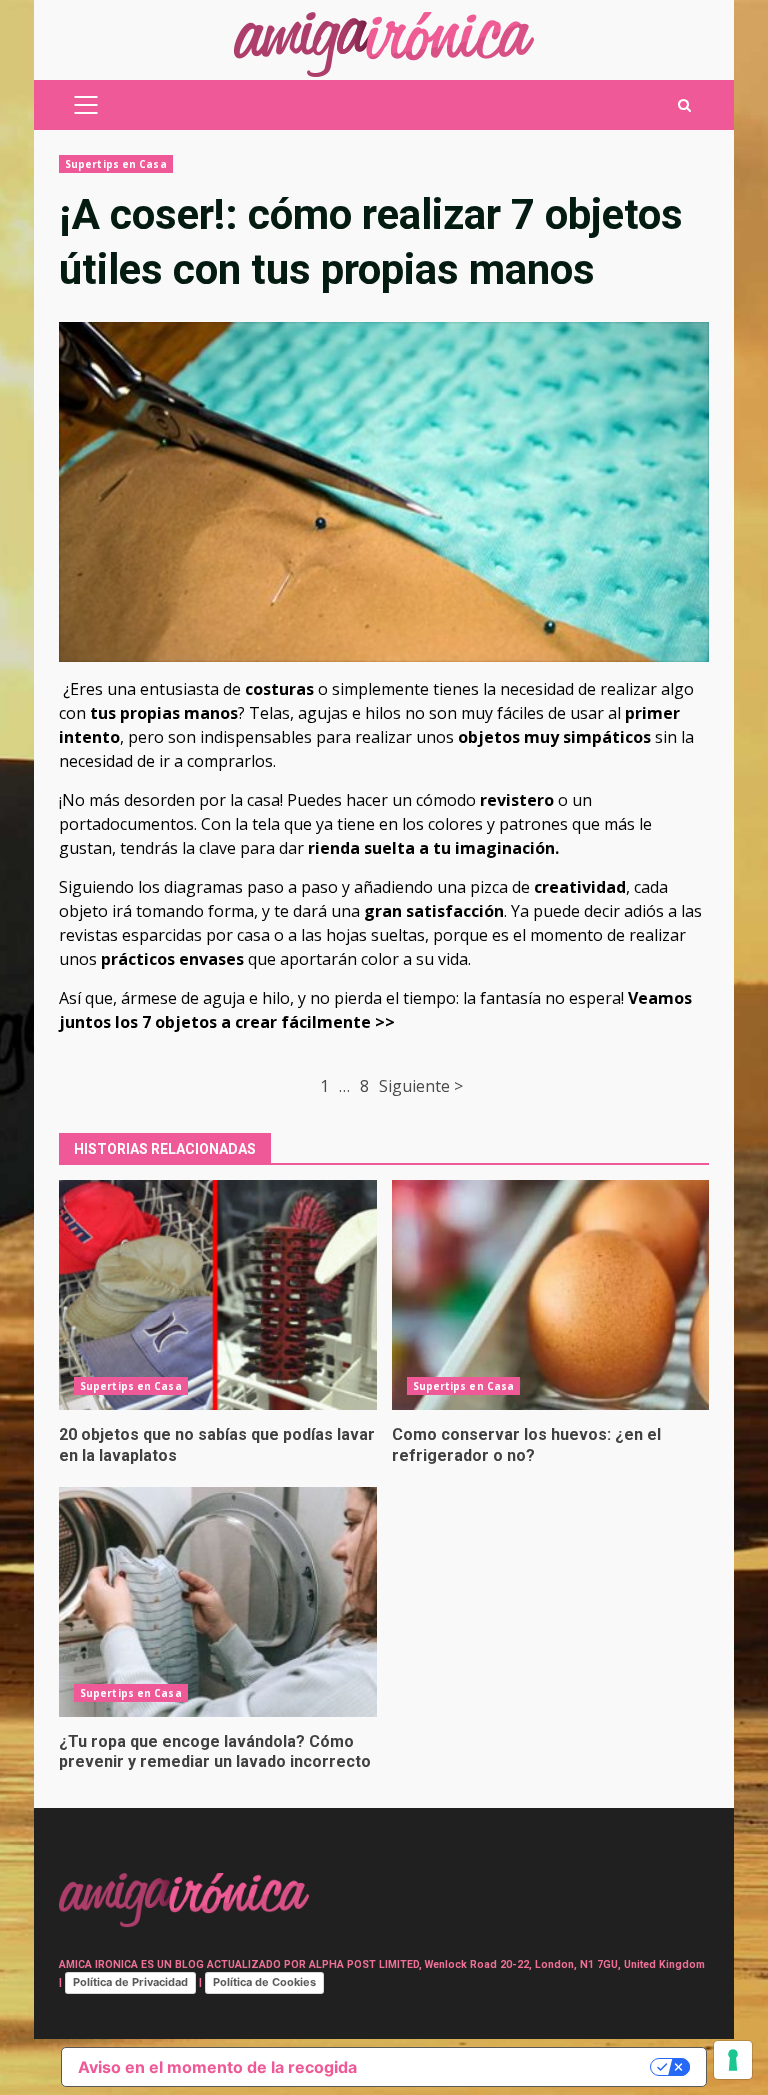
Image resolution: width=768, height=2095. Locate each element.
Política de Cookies (264, 1982)
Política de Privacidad (130, 1982)
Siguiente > (421, 1086)
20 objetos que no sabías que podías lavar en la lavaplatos (218, 1295)
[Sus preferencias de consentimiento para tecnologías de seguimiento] (733, 2060)
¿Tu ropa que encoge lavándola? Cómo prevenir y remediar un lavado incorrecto (218, 1602)
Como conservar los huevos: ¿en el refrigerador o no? (551, 1295)
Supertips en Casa (116, 164)
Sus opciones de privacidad (513, 2067)
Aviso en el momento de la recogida (217, 2067)
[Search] (684, 105)
